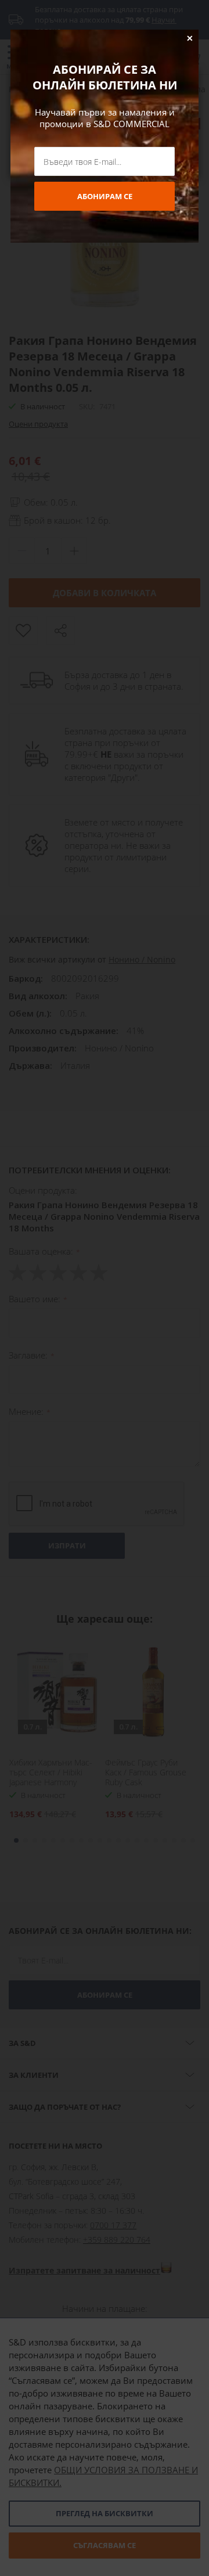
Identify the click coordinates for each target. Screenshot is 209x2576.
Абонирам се (105, 196)
